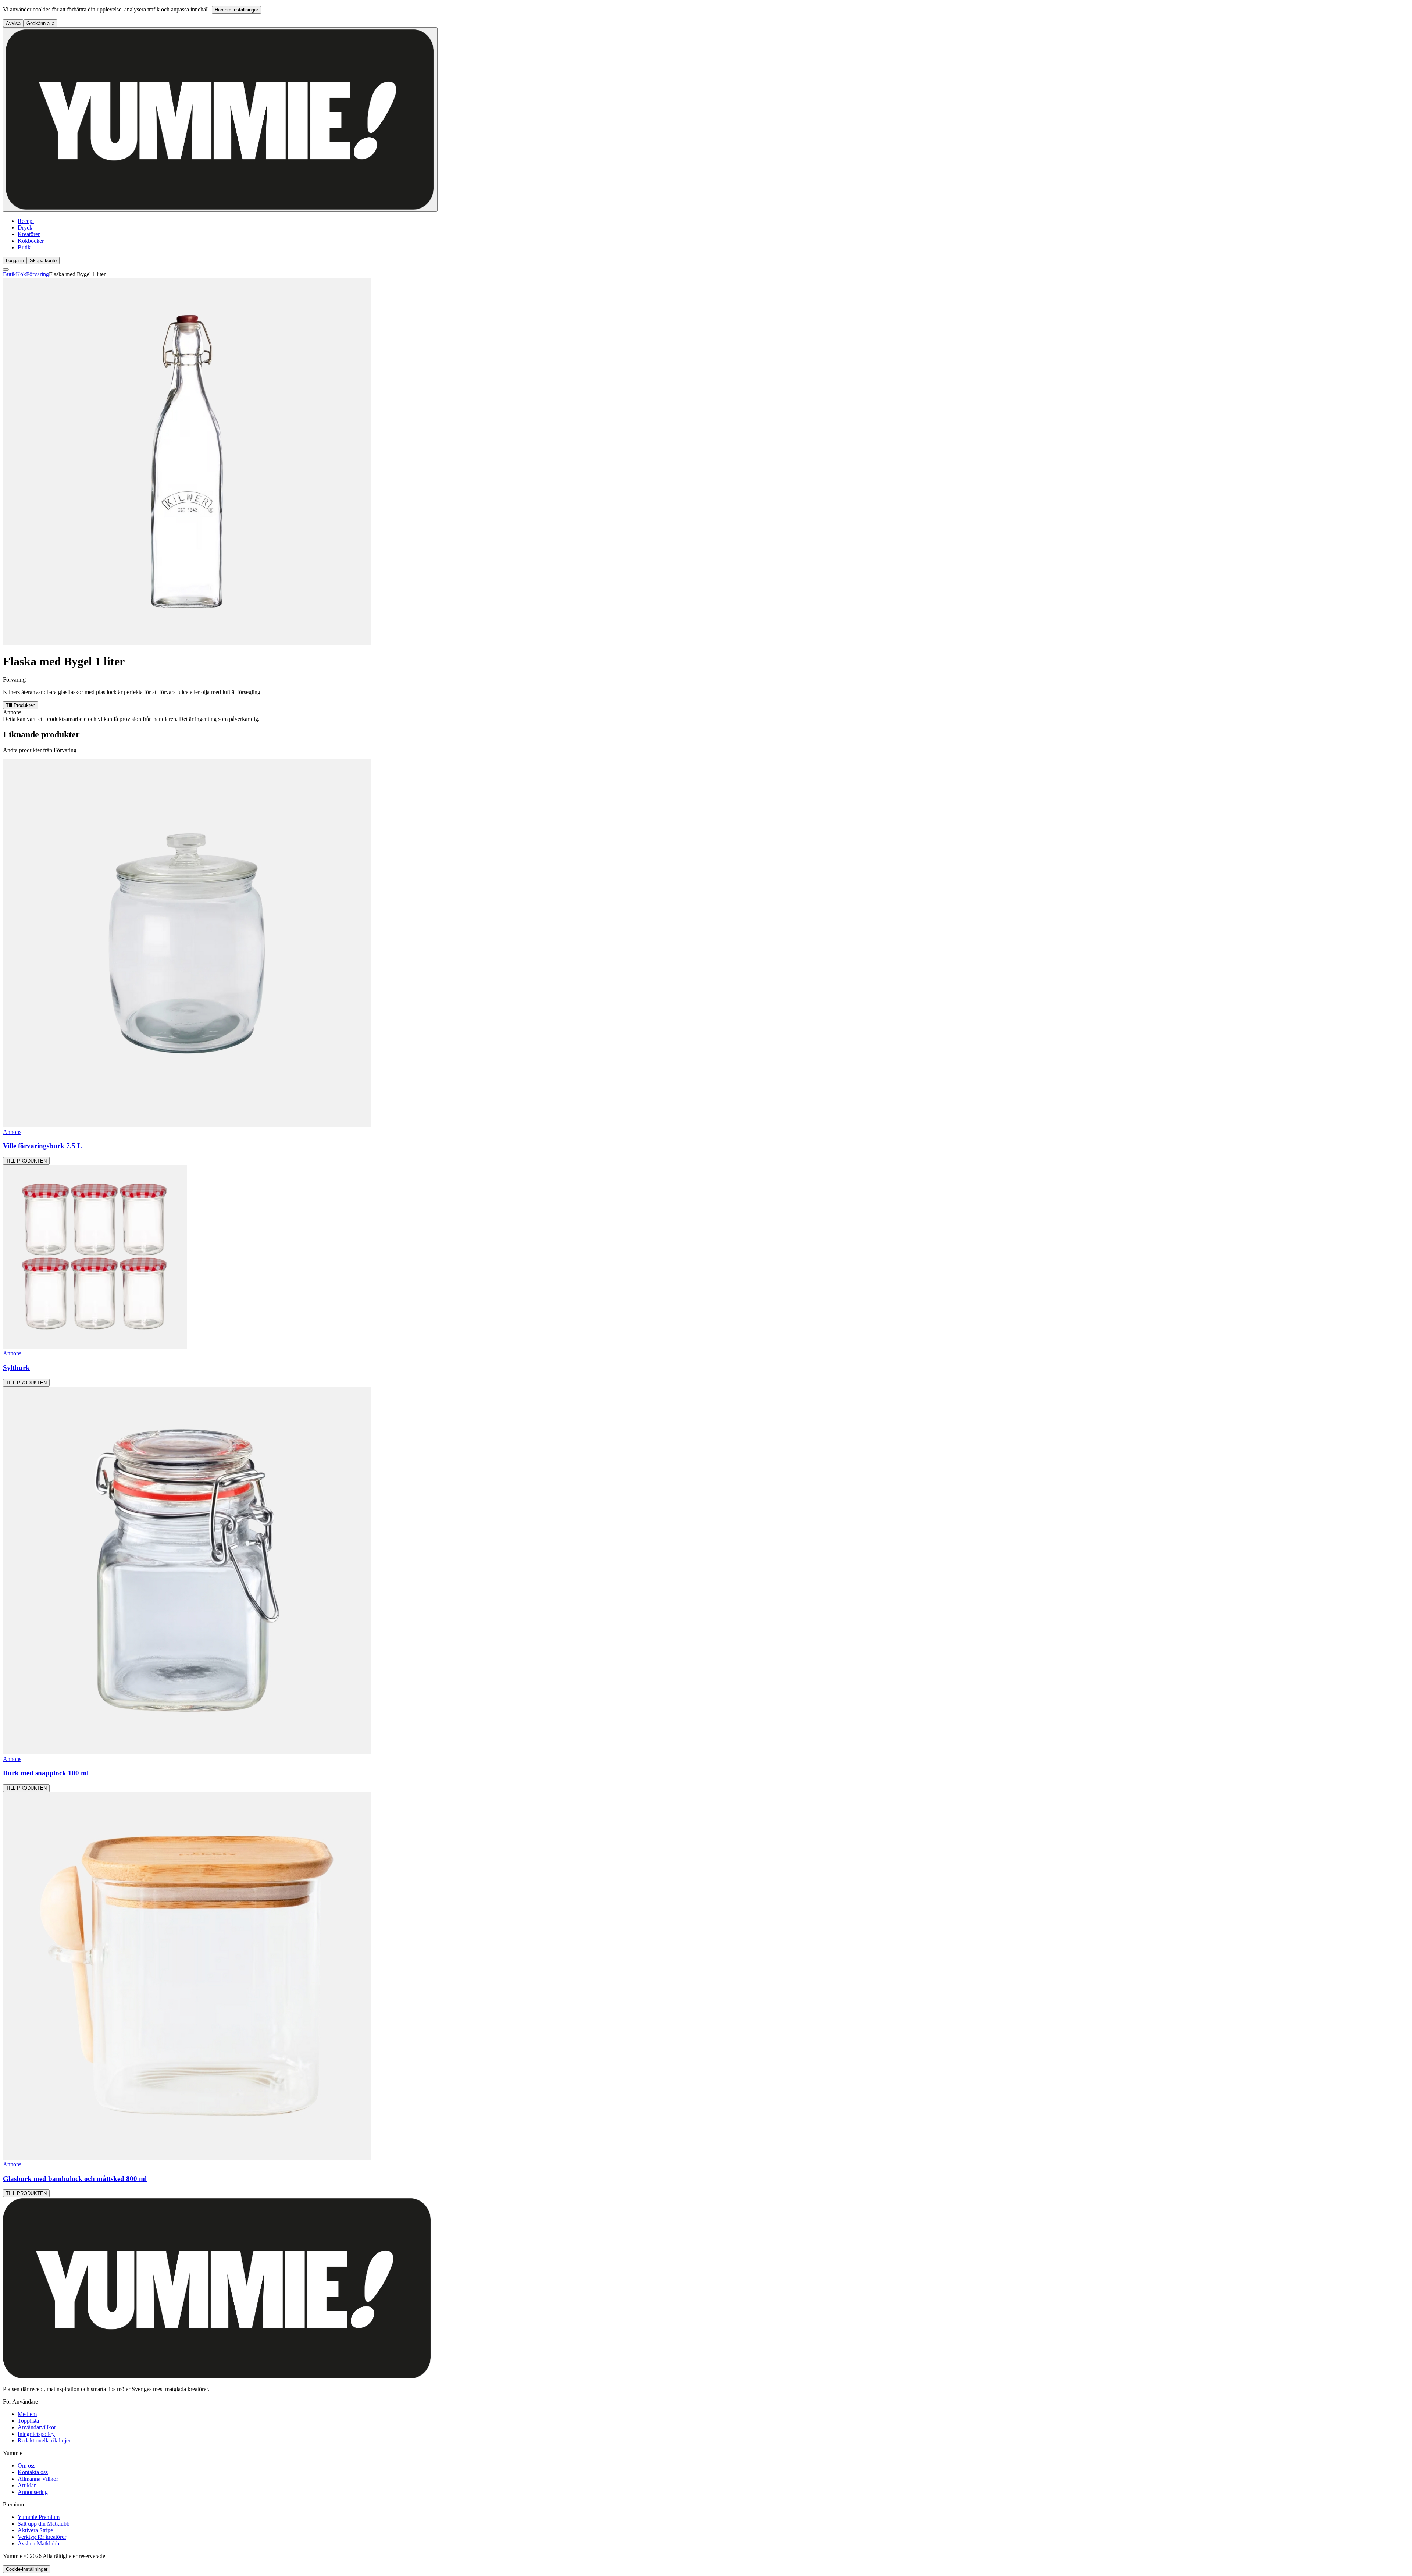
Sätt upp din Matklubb (44, 2524)
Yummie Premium (39, 2517)
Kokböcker (31, 241)
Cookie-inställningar (27, 2569)
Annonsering (33, 2492)
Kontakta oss (33, 2472)
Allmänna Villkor (38, 2479)
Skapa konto (43, 261)
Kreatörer (29, 234)
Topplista (28, 2421)
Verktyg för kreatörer (42, 2537)
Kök (21, 274)
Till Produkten (21, 705)
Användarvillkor (37, 2427)
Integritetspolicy (36, 2434)
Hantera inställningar (236, 10)
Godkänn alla (40, 23)
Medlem (27, 2414)
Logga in (15, 261)
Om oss (26, 2465)
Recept (26, 221)
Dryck (25, 227)
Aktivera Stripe (35, 2530)
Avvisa (13, 23)
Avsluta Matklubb (38, 2543)
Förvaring (38, 274)
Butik (24, 247)
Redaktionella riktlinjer (44, 2440)
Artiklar (27, 2485)
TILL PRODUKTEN (26, 1161)
